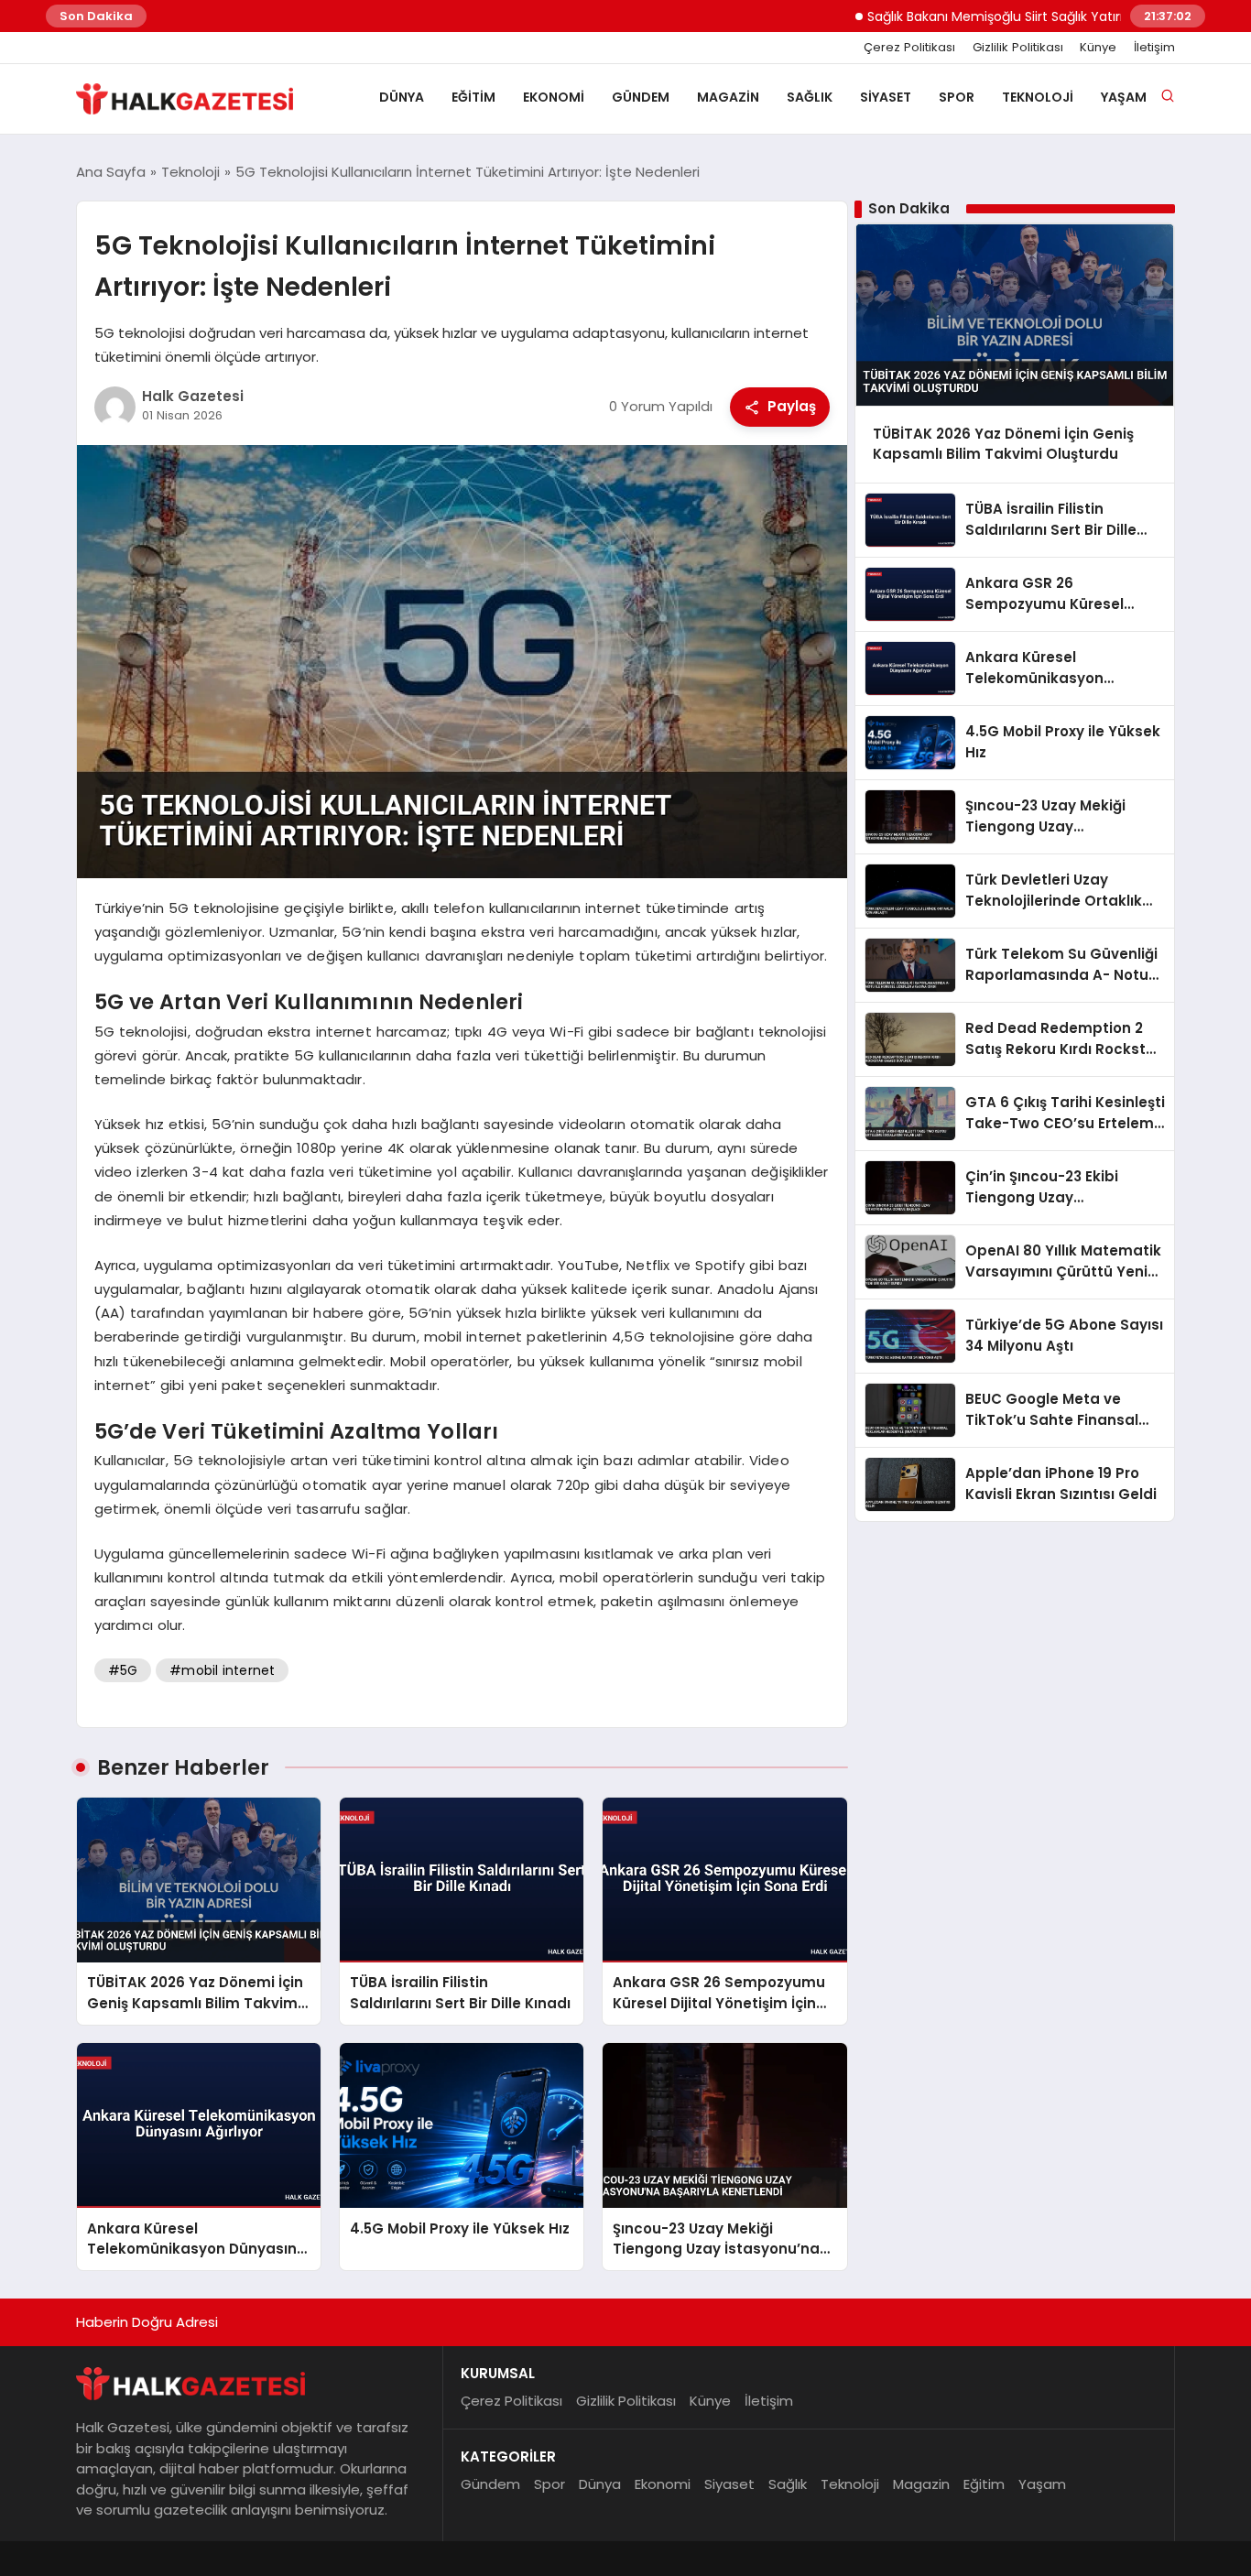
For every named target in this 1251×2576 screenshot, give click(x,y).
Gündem (641, 97)
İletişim (1154, 48)
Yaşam (1124, 97)
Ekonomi (554, 97)
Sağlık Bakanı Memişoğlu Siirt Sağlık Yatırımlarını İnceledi (991, 16)
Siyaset (886, 97)
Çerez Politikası (909, 48)
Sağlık (810, 97)
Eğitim (473, 97)
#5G (123, 1670)
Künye (1098, 48)
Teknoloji (1038, 97)
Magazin (728, 97)
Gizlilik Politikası (1018, 48)
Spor (957, 97)
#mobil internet (222, 1670)
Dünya (402, 97)
